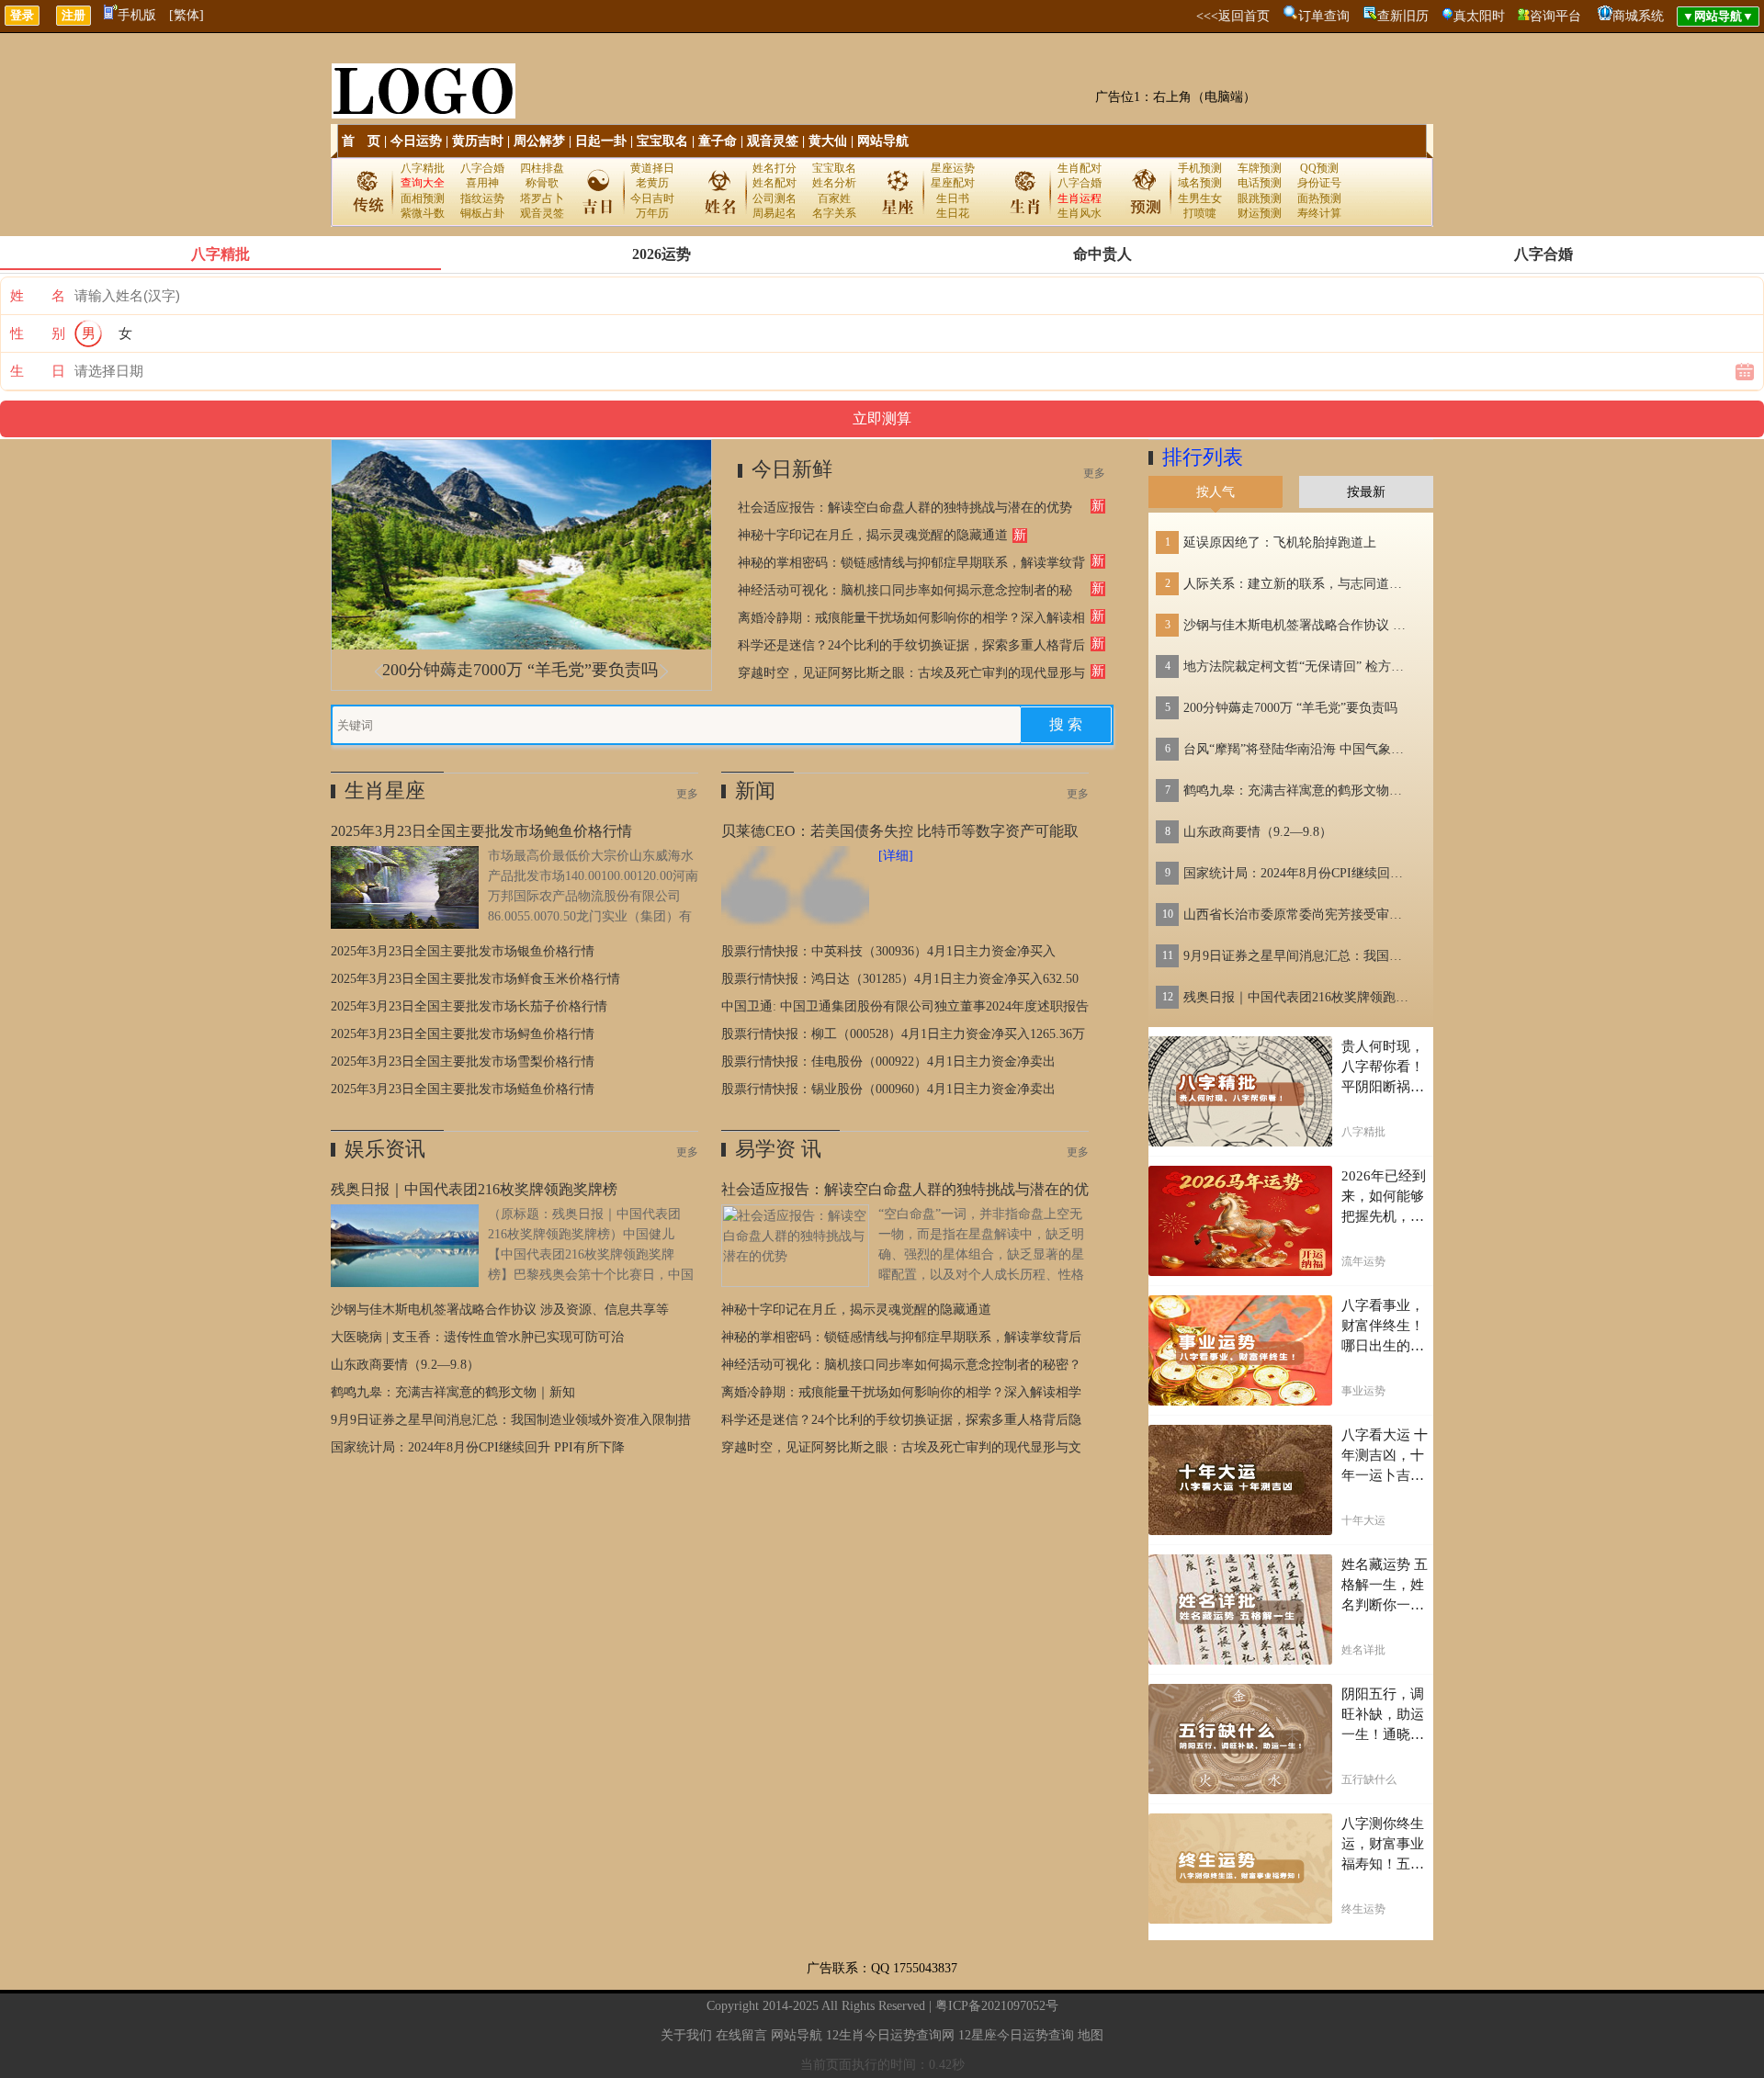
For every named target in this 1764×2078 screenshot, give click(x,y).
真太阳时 (1479, 16)
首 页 (361, 141)
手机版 (137, 15)
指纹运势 (482, 198)
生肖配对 (1080, 168)
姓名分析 (834, 183)
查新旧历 (1403, 16)
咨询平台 (1555, 16)
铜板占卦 (482, 213)
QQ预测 (1319, 168)
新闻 (755, 791)
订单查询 (1324, 16)
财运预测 (1260, 213)
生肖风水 (1080, 213)
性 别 (38, 333)
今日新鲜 (792, 469)
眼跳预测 (1260, 198)
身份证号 (1319, 183)
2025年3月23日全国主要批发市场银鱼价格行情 (463, 951)
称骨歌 (542, 183)
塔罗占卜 (542, 198)
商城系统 (1638, 16)
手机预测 (1200, 168)
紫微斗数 (423, 213)
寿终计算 (1319, 213)
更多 (1094, 473)
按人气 (1216, 492)
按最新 (1366, 492)
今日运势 (416, 141)
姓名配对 (775, 183)
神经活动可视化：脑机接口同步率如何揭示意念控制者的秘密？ (901, 1365)
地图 (1091, 2035)
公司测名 (775, 198)
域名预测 (1200, 183)
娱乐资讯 (385, 1149)
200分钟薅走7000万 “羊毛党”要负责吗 (520, 670)
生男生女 (1200, 198)
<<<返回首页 (1233, 16)
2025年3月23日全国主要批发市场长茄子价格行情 (469, 1006)
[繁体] (187, 15)
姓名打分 (775, 168)
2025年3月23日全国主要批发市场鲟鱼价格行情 (463, 1034)
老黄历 (652, 183)
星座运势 (953, 168)
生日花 (953, 213)
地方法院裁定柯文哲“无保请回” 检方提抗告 (1298, 666)
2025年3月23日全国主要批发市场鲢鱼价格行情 (463, 1089)
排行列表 (1203, 457)
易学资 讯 (778, 1149)
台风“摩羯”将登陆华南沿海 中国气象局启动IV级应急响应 (1298, 749)
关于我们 (686, 2035)
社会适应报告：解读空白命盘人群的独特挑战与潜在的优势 (905, 508)
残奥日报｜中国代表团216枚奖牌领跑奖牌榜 (1298, 997)
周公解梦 (539, 141)
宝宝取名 (662, 141)
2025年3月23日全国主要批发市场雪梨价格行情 (463, 1062)
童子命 (718, 141)
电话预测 (1260, 183)
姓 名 (38, 296)
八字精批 (423, 168)
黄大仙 (828, 141)
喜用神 (482, 183)
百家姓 (834, 198)
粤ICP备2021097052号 (997, 2006)
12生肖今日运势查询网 (890, 2035)
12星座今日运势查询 (1016, 2035)
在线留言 (741, 2035)
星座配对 (953, 183)
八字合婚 (482, 168)
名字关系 (834, 213)
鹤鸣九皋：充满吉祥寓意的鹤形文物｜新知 (453, 1392)
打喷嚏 (1200, 213)
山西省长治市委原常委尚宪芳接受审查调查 (1298, 915)
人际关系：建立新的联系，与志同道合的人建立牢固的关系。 (1298, 584)
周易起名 (775, 213)
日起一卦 (601, 141)
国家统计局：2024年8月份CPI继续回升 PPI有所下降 (478, 1447)
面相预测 (423, 198)
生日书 (953, 198)
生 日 (38, 371)
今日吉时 (652, 198)
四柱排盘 (542, 168)
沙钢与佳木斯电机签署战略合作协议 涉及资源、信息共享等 (500, 1310)
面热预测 (1319, 198)
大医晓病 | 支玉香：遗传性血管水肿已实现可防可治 (477, 1337)
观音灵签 (773, 141)
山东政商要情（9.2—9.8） (405, 1365)
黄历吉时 (478, 141)
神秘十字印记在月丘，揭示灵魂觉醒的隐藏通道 (873, 535)
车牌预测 (1260, 168)
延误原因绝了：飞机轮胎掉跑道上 (1280, 542)
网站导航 (883, 141)
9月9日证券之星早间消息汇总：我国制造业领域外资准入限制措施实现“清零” (1298, 956)
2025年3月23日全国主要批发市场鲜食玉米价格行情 (475, 979)
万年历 (652, 213)
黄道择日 (652, 168)
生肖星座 (385, 791)
